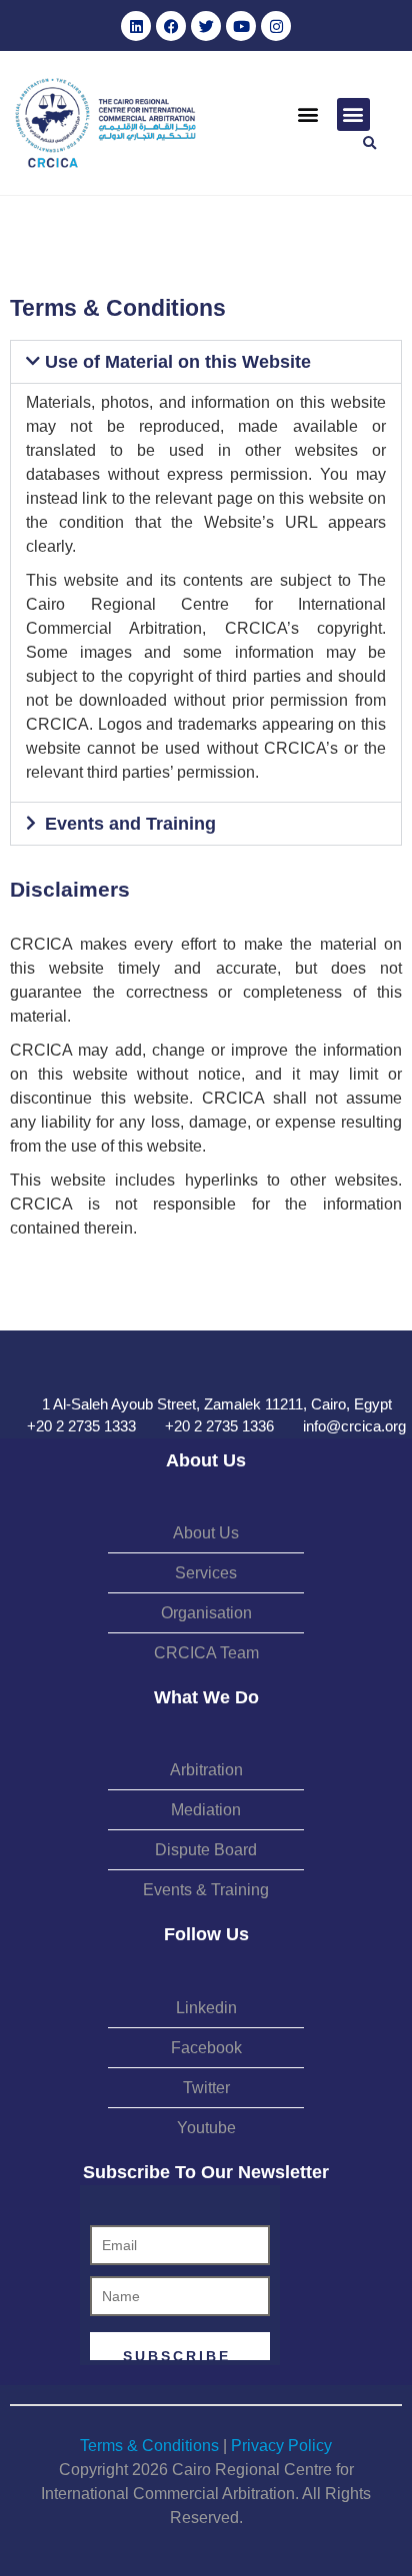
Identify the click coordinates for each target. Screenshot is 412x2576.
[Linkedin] (136, 26)
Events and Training (130, 824)
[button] (308, 114)
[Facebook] (171, 26)
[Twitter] (206, 26)
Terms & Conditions (149, 2446)
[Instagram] (276, 26)
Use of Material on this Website (178, 362)
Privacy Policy (281, 2446)
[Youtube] (241, 26)
